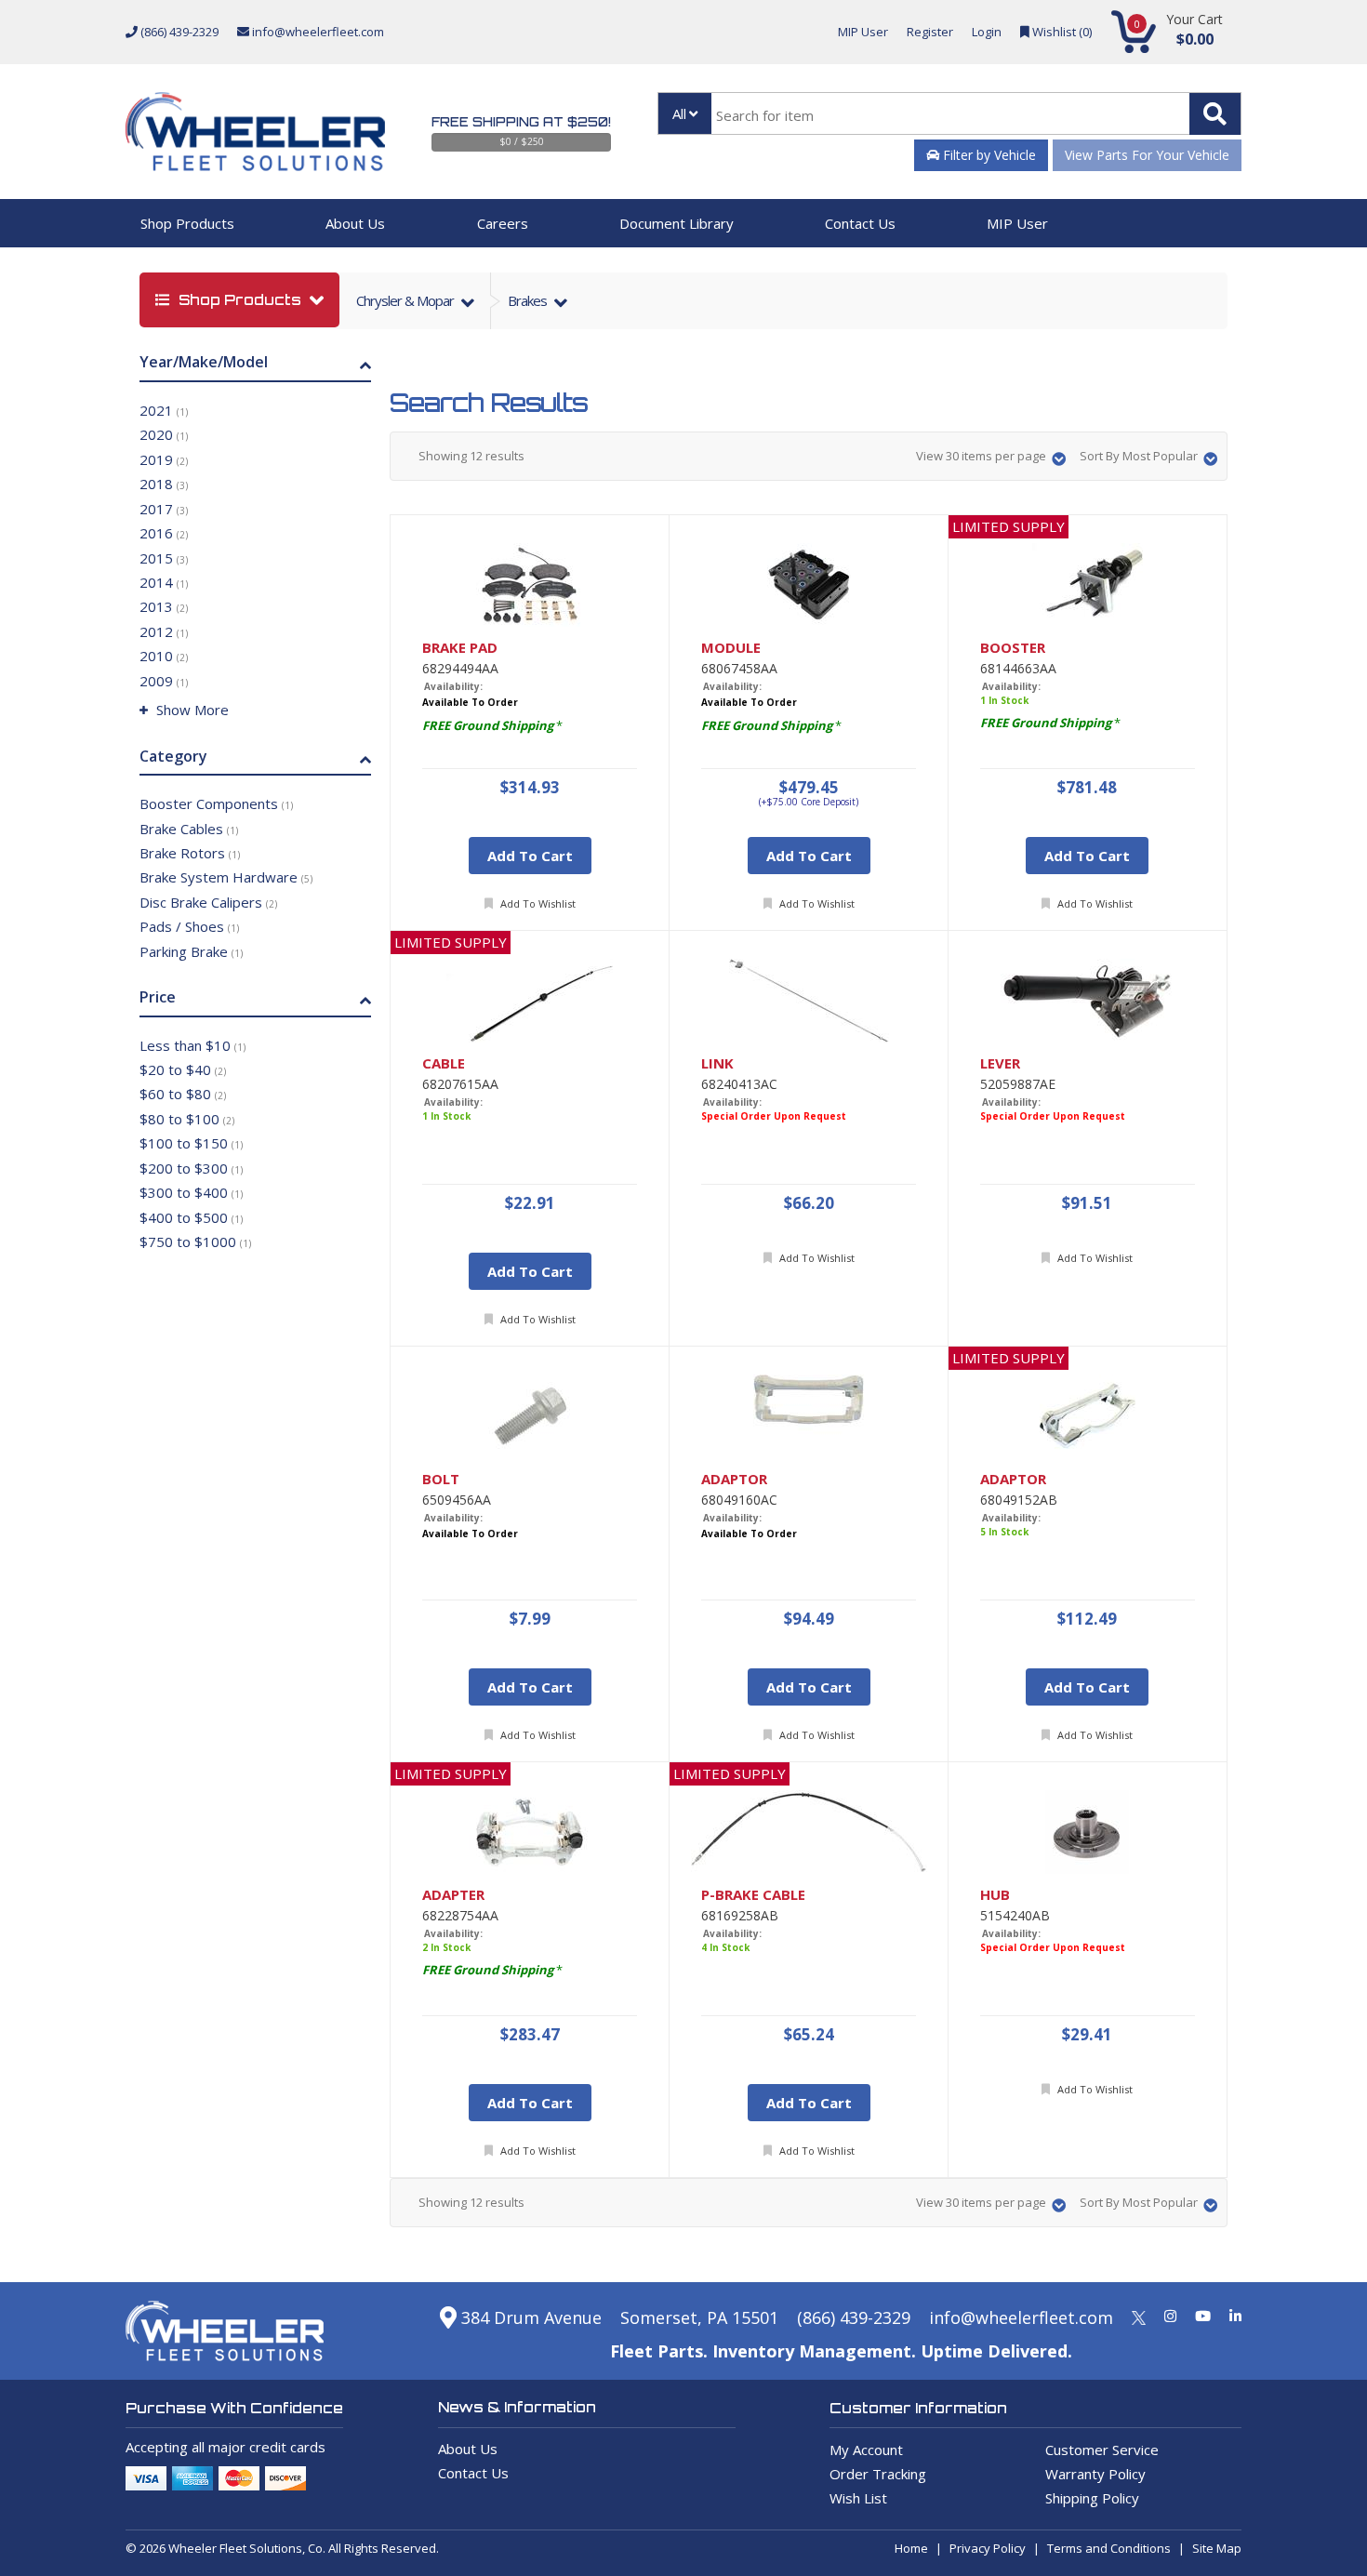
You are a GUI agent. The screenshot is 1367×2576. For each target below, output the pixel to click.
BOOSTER (1013, 648)
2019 (164, 459)
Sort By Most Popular (1140, 456)
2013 (164, 606)
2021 (164, 410)
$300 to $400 (191, 1192)
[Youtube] (1203, 2316)
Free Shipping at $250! (521, 122)
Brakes (529, 300)
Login (987, 32)
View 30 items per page (982, 456)
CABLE (444, 1063)
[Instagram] (1170, 2316)
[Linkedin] (1235, 2316)
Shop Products (187, 223)
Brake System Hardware (226, 877)
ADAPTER (453, 1895)
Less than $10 (192, 1045)
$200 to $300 (191, 1168)
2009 (164, 681)
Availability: (453, 687)
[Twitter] (1139, 2316)
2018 (164, 484)
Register (930, 32)
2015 (164, 558)
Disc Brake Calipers (208, 902)
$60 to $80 (183, 1094)
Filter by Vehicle (988, 155)
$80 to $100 (187, 1119)
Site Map (1217, 2548)
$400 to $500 (191, 1217)
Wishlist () (1061, 32)
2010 (164, 656)
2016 (164, 533)
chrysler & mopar (406, 300)
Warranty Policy (1095, 2474)
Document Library (677, 223)
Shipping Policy (1092, 2498)
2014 (164, 582)
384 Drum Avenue (529, 2317)
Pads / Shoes (189, 926)
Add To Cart (530, 856)
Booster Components (216, 803)
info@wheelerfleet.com (317, 32)
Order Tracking (878, 2474)
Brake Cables (189, 829)
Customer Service (1102, 2450)
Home (911, 2548)
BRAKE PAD (460, 648)
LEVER (1000, 1063)
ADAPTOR (734, 1479)
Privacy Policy (988, 2548)
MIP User (863, 32)
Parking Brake (191, 951)
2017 (164, 509)
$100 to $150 (191, 1143)
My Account (866, 2450)
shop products (240, 300)
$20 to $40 (183, 1069)
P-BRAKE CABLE (753, 1895)
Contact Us (860, 223)
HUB (995, 1895)
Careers (503, 223)
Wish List (858, 2498)
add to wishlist (537, 903)
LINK (717, 1063)
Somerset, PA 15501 (699, 2317)
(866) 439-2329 (178, 32)
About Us (355, 223)
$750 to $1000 (195, 1242)
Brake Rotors (190, 853)
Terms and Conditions (1109, 2548)
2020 (164, 434)
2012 (164, 631)
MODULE (731, 648)
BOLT (441, 1479)
